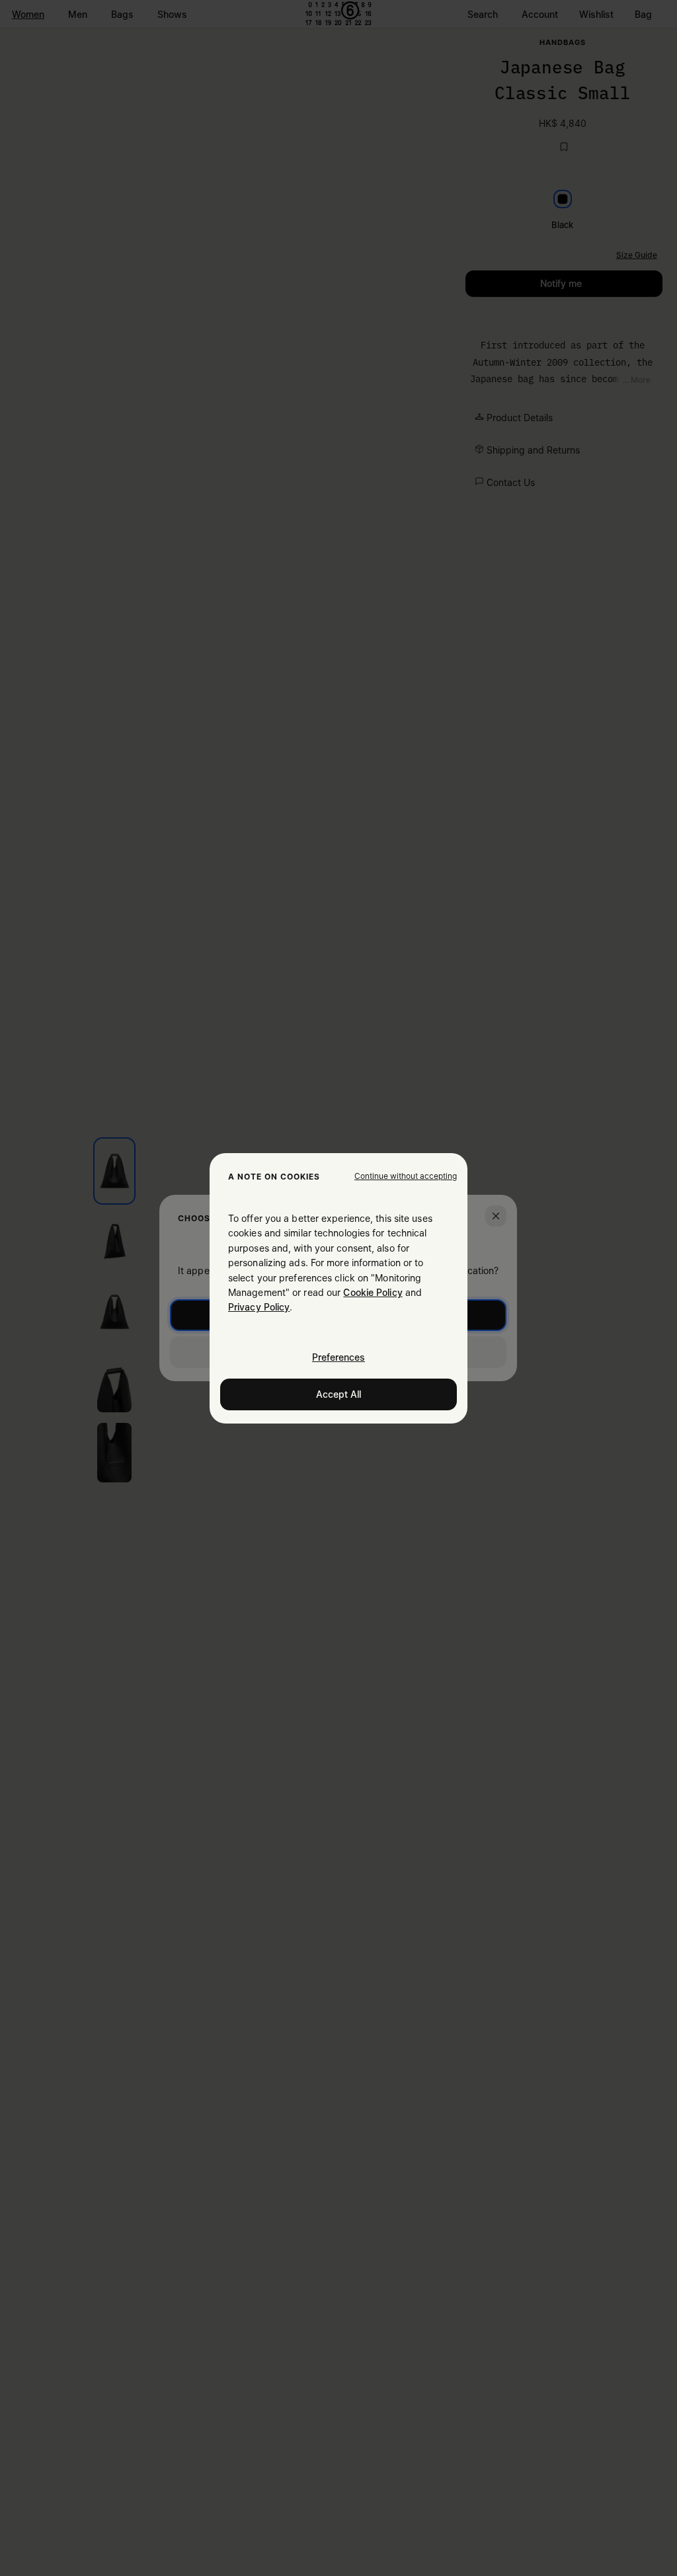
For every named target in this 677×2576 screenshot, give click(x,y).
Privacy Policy (259, 1307)
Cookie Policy (373, 1292)
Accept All (338, 1393)
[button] (406, 1176)
